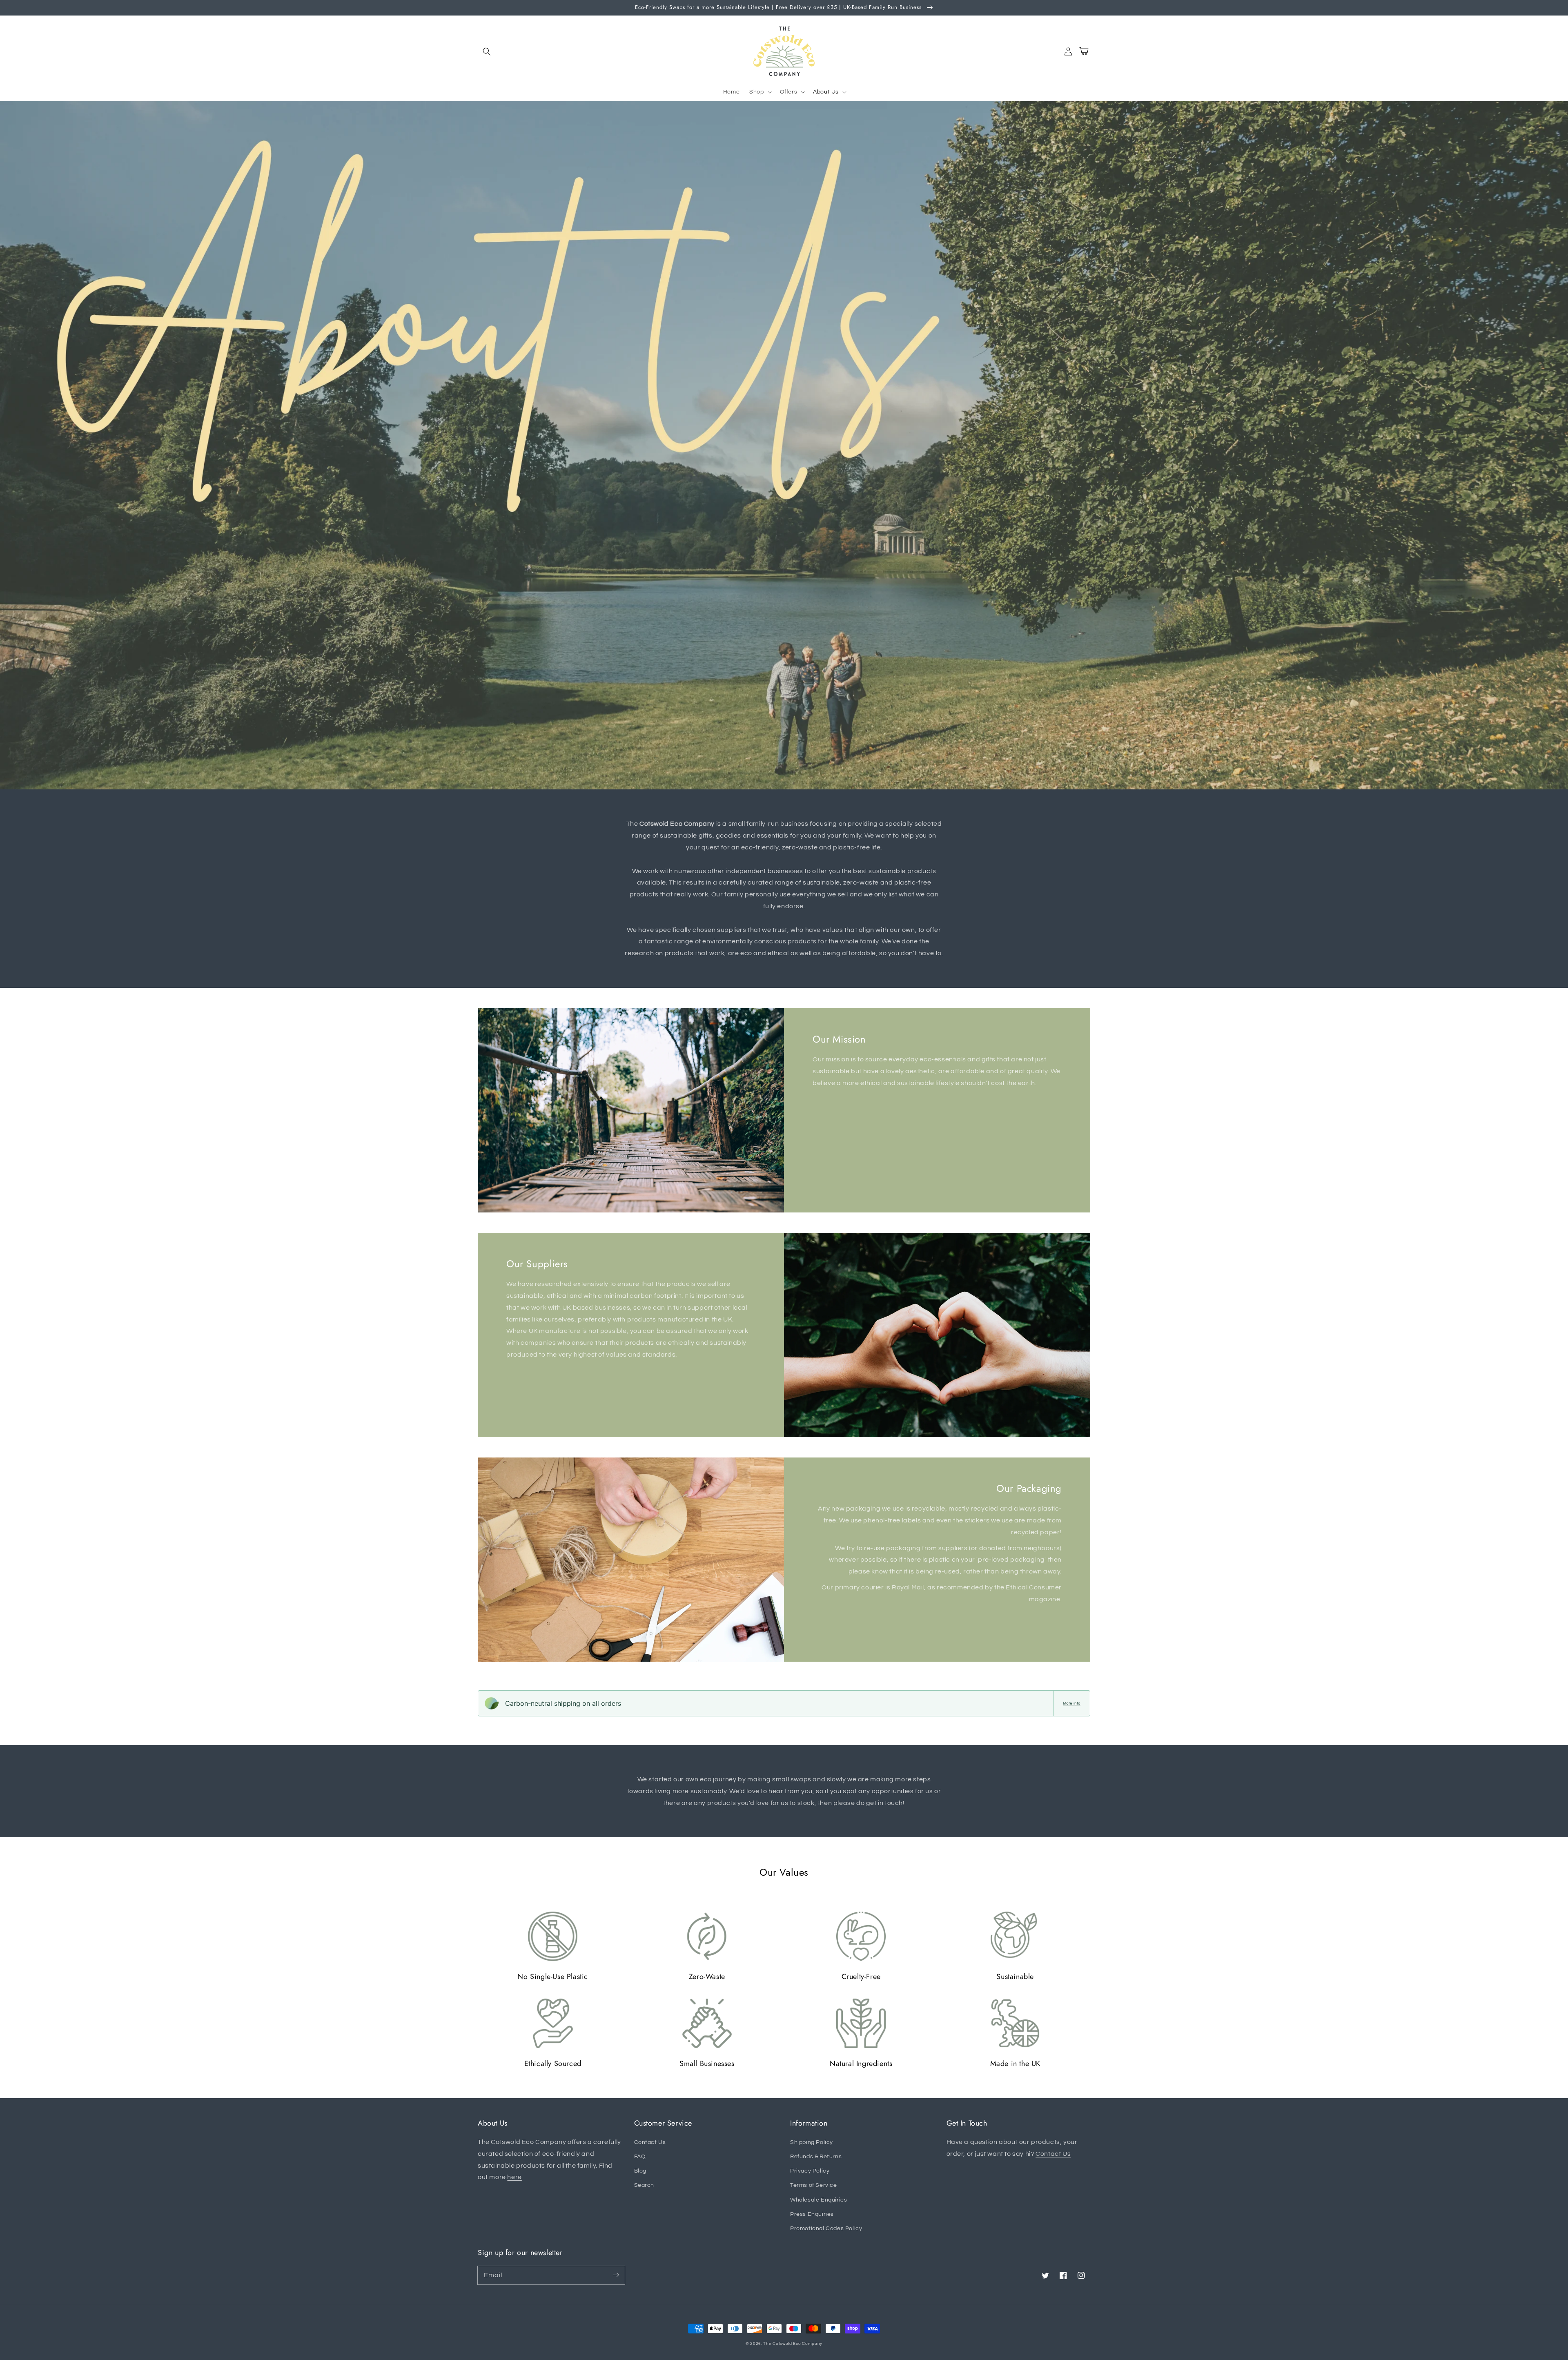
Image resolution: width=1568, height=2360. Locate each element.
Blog (640, 2171)
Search (644, 2185)
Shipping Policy (812, 2142)
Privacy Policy (810, 2171)
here (514, 2177)
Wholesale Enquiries (819, 2200)
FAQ (640, 2157)
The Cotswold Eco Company (793, 2344)
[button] (487, 51)
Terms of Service (814, 2185)
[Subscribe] (616, 2275)
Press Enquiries (812, 2214)
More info (1072, 1703)
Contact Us (650, 2142)
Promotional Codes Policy (826, 2229)
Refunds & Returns (816, 2157)
